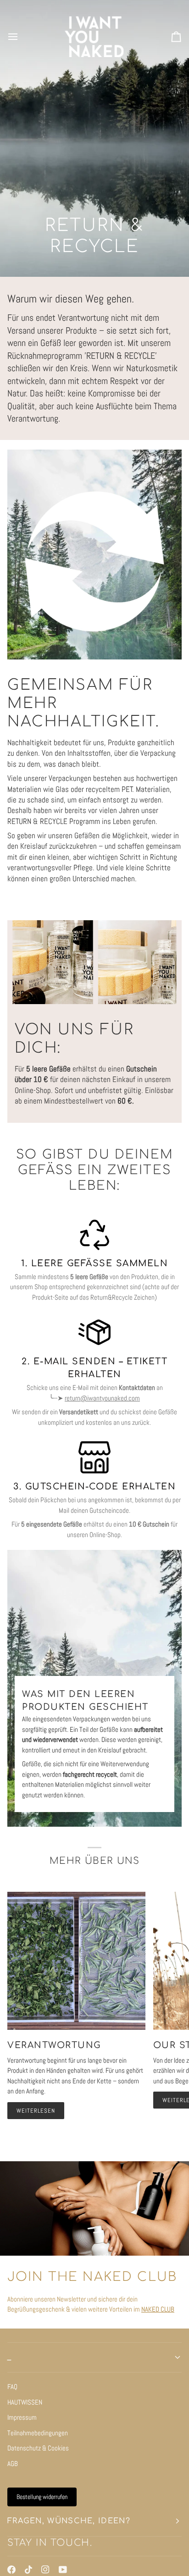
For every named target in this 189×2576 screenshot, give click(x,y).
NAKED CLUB (158, 2309)
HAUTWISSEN (25, 2402)
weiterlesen (36, 2111)
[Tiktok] (28, 2570)
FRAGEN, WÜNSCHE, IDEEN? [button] (69, 2521)
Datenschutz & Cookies (38, 2448)
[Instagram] (45, 2570)
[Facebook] (11, 2570)
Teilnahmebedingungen (38, 2433)
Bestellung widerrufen (42, 2497)
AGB (13, 2463)
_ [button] (9, 2357)
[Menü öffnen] (21, 37)
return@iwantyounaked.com (102, 1398)
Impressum (22, 2417)
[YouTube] (63, 2570)
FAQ (12, 2387)
